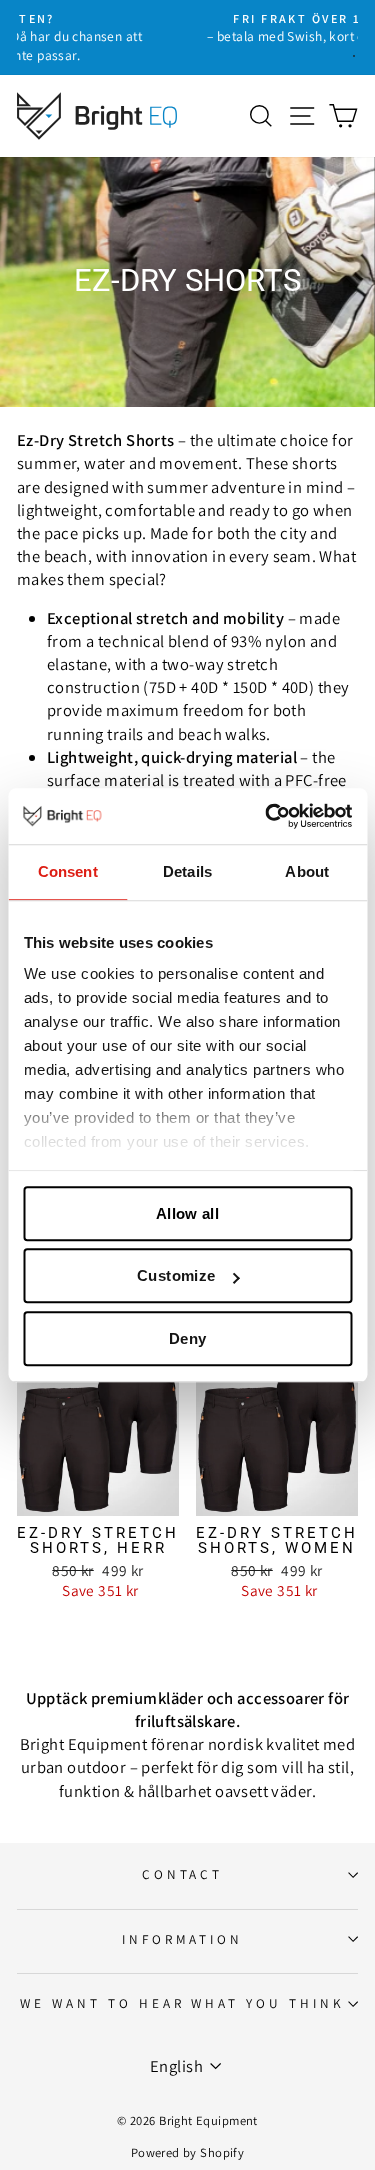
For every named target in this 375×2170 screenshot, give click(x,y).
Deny (188, 1338)
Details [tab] (187, 871)
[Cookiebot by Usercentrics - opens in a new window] (267, 816)
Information (183, 1939)
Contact (183, 1874)
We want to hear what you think (182, 2003)
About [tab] (307, 871)
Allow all (187, 1213)
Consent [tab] (68, 871)
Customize (176, 1275)
